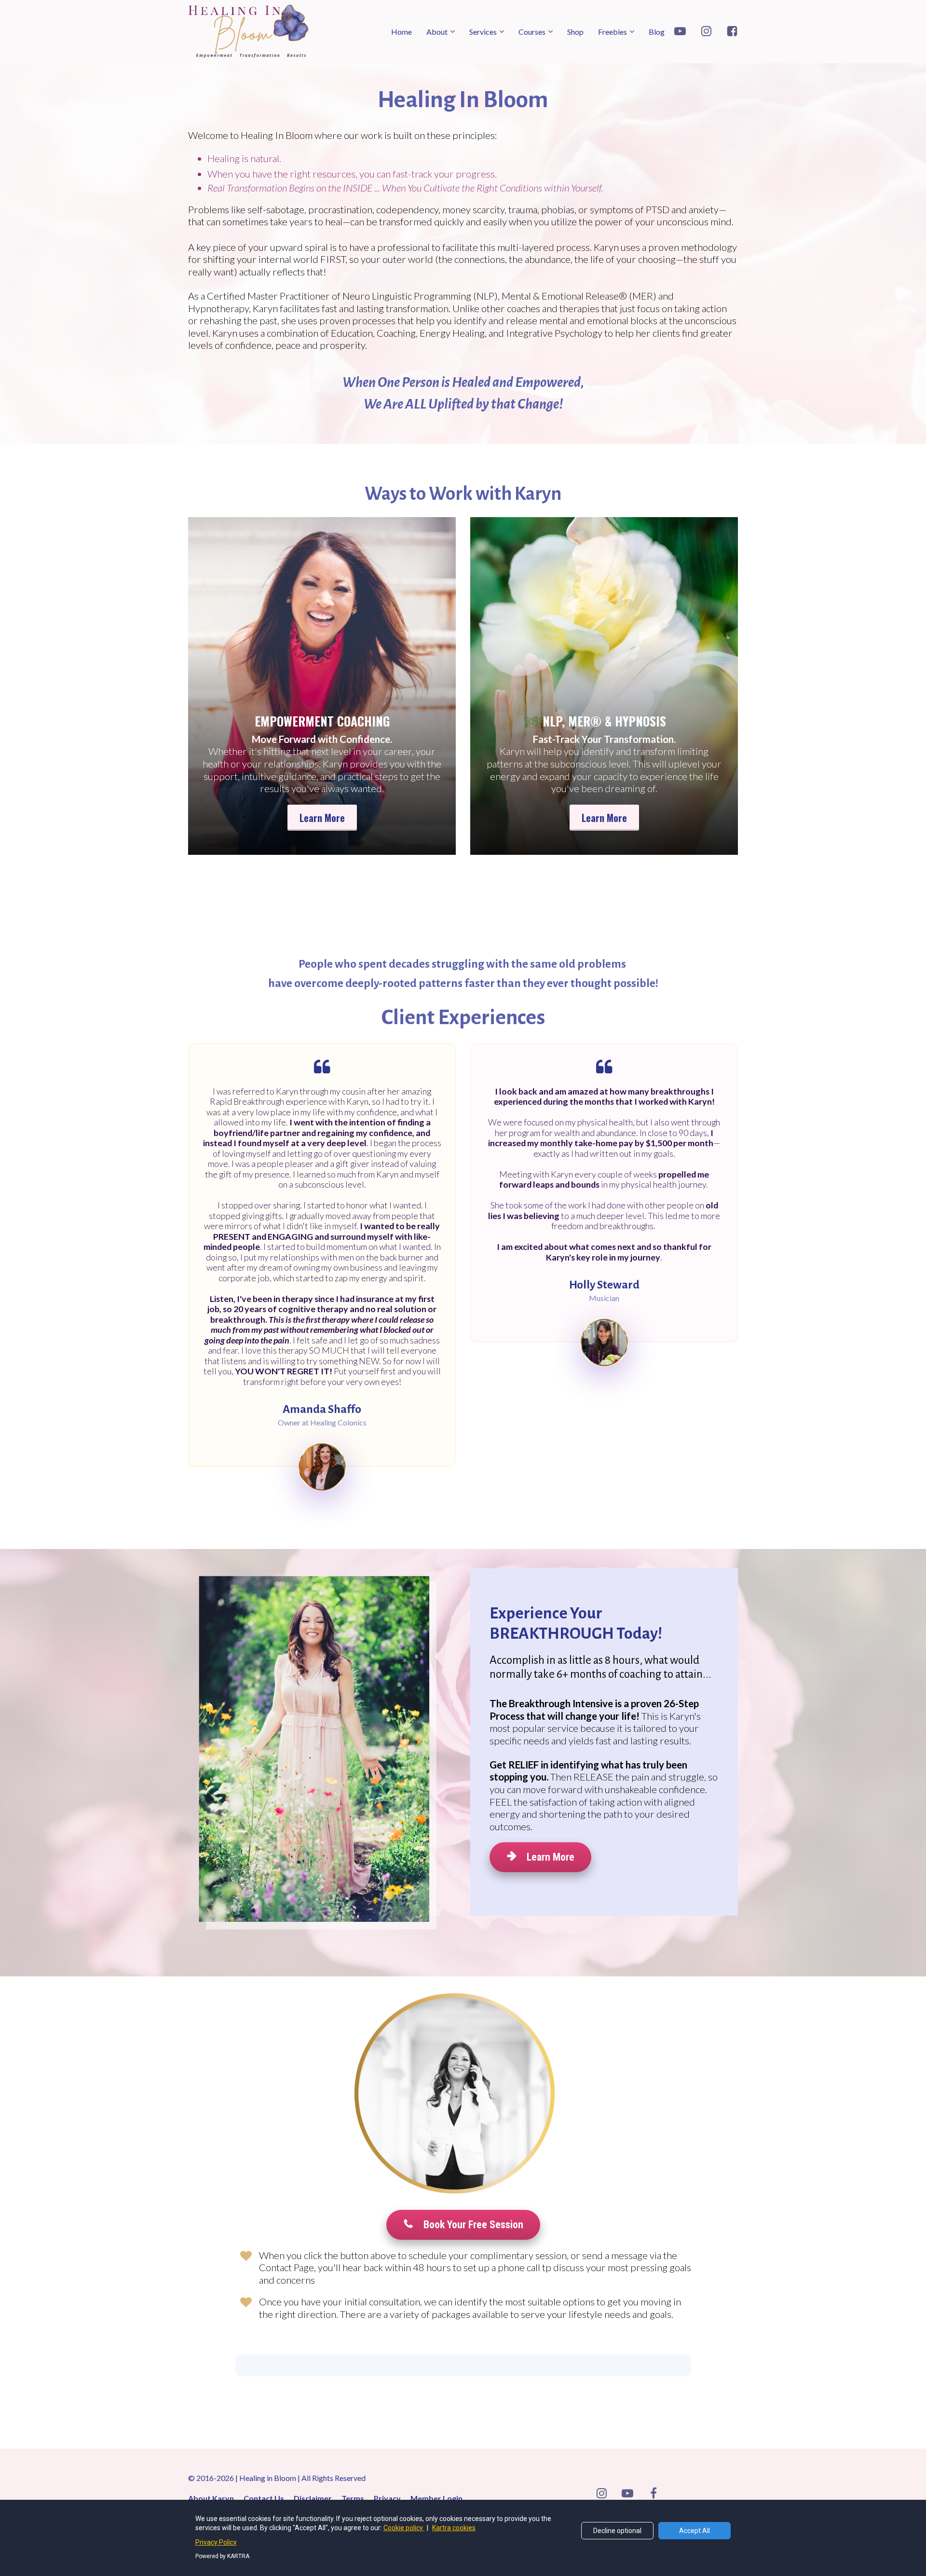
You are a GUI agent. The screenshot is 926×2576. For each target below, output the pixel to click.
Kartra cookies (454, 2528)
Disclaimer (313, 2498)
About (437, 32)
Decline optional (617, 2531)
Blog (657, 32)
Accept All (694, 2531)
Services (483, 32)
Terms (353, 2498)
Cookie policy (404, 2528)
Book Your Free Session (473, 2225)
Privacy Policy (216, 2542)
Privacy (387, 2498)
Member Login (436, 2498)
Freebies (613, 32)
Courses (532, 32)
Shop (575, 32)
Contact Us (264, 2498)
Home (402, 32)
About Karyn (211, 2498)
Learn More (322, 818)
